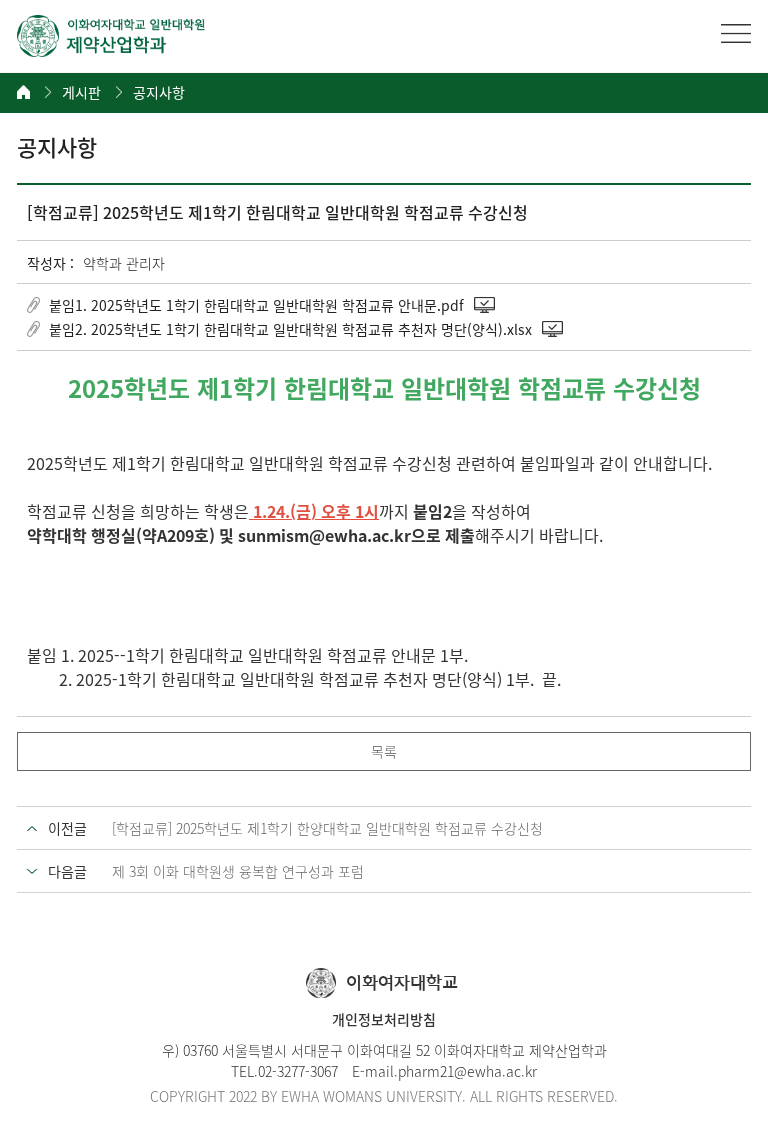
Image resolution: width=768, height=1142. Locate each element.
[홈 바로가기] (23, 92)
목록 (384, 751)
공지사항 (159, 92)
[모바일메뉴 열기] (736, 33)
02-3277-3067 (298, 1071)
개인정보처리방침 (384, 1019)
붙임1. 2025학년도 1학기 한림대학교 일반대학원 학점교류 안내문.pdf (256, 305)
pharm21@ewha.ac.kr (467, 1071)
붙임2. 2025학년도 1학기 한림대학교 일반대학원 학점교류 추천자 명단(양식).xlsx (290, 329)
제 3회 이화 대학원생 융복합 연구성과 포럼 (238, 871)
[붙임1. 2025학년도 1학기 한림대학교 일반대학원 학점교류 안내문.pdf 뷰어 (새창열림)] (486, 305)
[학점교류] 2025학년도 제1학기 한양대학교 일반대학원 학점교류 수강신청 (327, 828)
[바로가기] (112, 36)
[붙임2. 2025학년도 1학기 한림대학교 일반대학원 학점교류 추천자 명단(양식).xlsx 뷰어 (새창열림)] (554, 329)
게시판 (81, 92)
